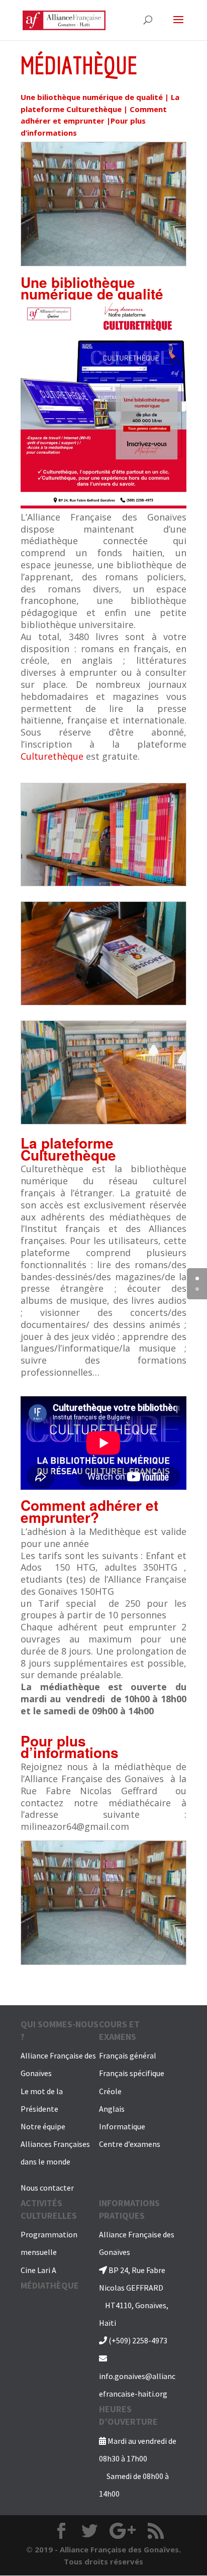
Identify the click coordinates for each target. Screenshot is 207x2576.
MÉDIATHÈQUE (50, 2285)
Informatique (122, 2126)
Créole (110, 2091)
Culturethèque (52, 756)
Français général (128, 2055)
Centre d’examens (130, 2144)
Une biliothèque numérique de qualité (92, 97)
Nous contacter (47, 2188)
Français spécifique (132, 2073)
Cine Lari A (38, 2270)
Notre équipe (43, 2126)
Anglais (112, 2109)
